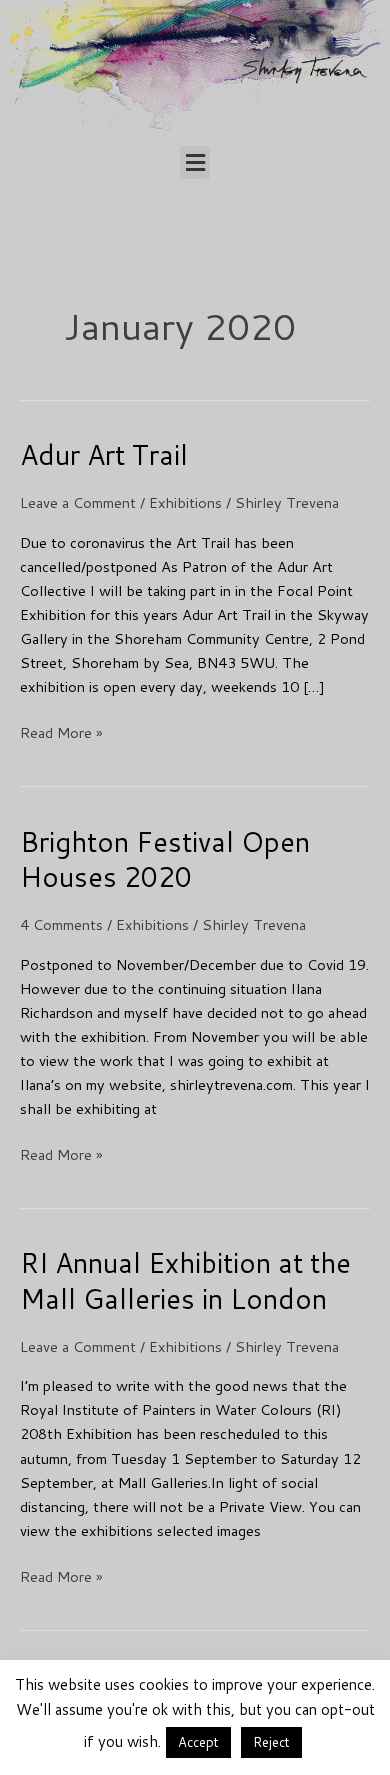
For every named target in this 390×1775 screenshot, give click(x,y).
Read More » (61, 732)
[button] (195, 162)
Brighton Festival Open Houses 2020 (165, 859)
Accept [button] (198, 1742)
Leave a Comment (78, 502)
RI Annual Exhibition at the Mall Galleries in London (185, 1280)
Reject (271, 1742)
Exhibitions (185, 502)
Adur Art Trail (104, 454)
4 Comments (61, 924)
